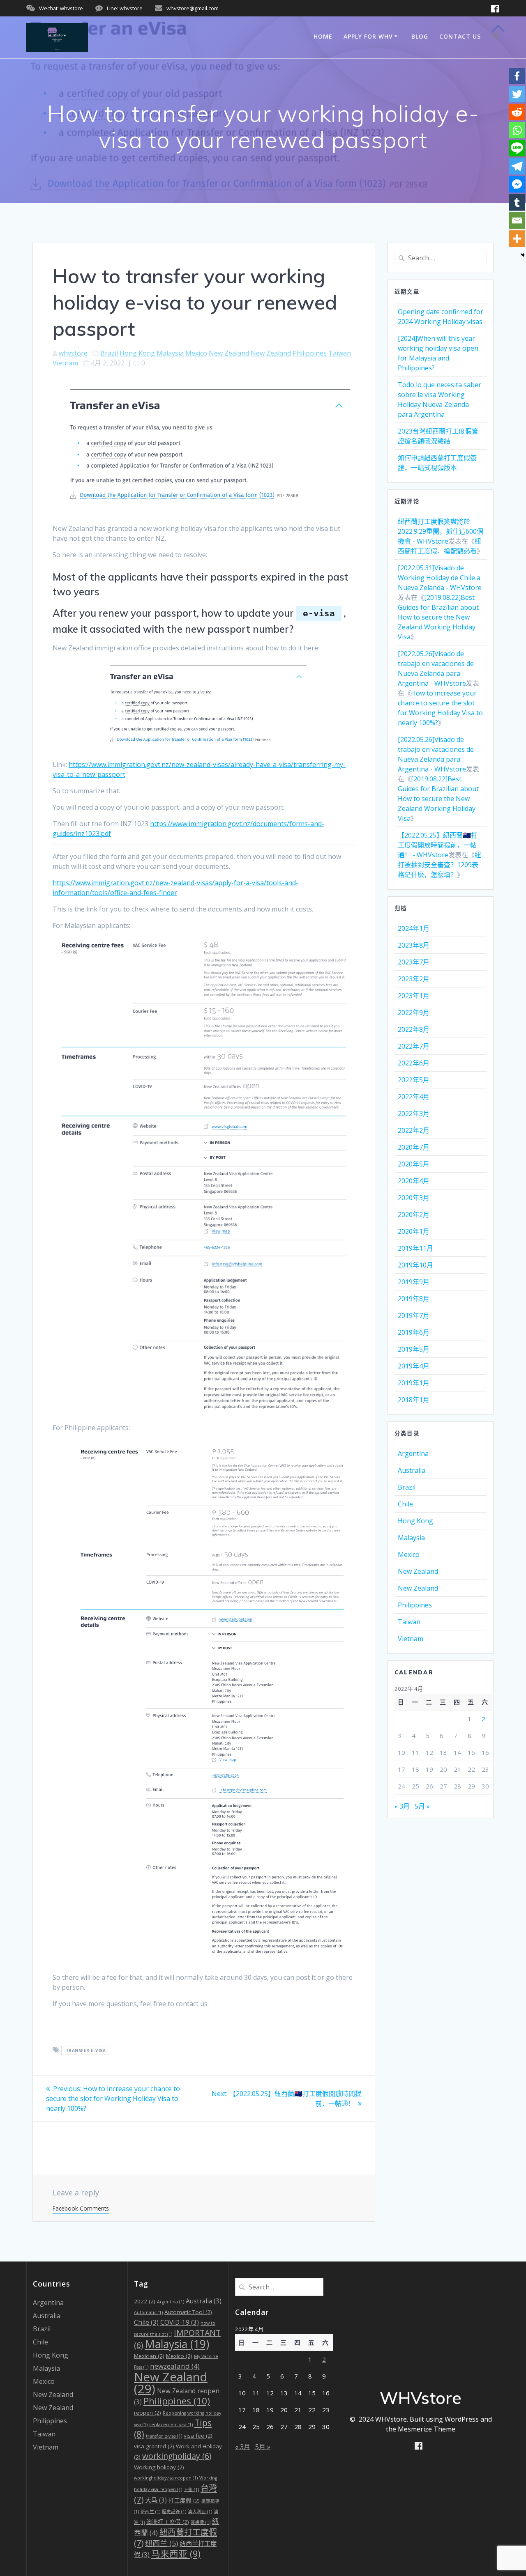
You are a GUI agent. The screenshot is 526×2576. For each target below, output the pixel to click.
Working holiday (159, 2467)
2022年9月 (414, 1012)
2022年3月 (414, 1114)
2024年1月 (414, 928)
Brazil (109, 353)
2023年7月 (414, 962)
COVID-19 (180, 2322)
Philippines (310, 353)
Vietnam (65, 363)
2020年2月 (414, 1215)
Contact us (460, 36)
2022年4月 (414, 1097)
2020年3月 (414, 1198)
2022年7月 (414, 1046)
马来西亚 (176, 2554)
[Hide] (523, 255)
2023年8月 (414, 945)
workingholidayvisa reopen (166, 2478)
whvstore (73, 353)
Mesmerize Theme (427, 2429)
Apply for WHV (368, 36)
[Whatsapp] (517, 130)
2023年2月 (414, 979)
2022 (145, 2301)
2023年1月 (414, 996)
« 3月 (402, 1806)
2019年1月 (414, 1383)
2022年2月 (414, 1130)
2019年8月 (414, 1299)
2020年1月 (414, 1231)
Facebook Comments (81, 2208)
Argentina (413, 1453)
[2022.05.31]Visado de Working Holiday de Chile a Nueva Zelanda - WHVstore (440, 578)
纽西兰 (161, 2543)
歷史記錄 (174, 2512)
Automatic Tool (188, 2312)
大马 (156, 2500)
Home (323, 36)
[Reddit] (517, 112)
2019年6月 (414, 1332)
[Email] (517, 220)
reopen (148, 2413)
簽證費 (201, 2522)
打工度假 (184, 2500)
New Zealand (229, 353)
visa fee (198, 2436)
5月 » (422, 1806)
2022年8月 (414, 1029)
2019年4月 (414, 1366)
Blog (420, 36)
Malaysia (170, 353)
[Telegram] (517, 166)
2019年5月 (414, 1349)
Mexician (149, 2356)
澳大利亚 (200, 2512)
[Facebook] (517, 76)
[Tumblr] (517, 202)
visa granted (154, 2446)
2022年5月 (414, 1080)
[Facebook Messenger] (517, 184)
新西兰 (150, 2512)
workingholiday (177, 2456)
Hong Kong (137, 353)
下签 (191, 2489)
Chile (405, 1504)
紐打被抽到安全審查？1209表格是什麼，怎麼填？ (439, 865)
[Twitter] (517, 94)
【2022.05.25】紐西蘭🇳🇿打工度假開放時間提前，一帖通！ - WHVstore (438, 845)
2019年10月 (415, 1265)
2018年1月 (414, 1400)
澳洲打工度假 (168, 2522)
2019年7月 (414, 1316)
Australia (412, 1470)
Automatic (148, 2312)
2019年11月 (415, 1248)
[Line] (517, 148)
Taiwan (340, 353)
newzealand (175, 2366)
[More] (517, 239)
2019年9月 (414, 1282)
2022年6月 (414, 1063)
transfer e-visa (86, 2050)
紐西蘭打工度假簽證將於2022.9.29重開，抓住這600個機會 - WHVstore (441, 531)
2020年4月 (414, 1181)
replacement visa (171, 2424)
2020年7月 (414, 1147)
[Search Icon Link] (496, 37)
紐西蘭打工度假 (175, 2537)
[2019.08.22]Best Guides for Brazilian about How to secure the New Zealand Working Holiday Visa (438, 617)
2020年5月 (414, 1164)
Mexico (196, 353)
